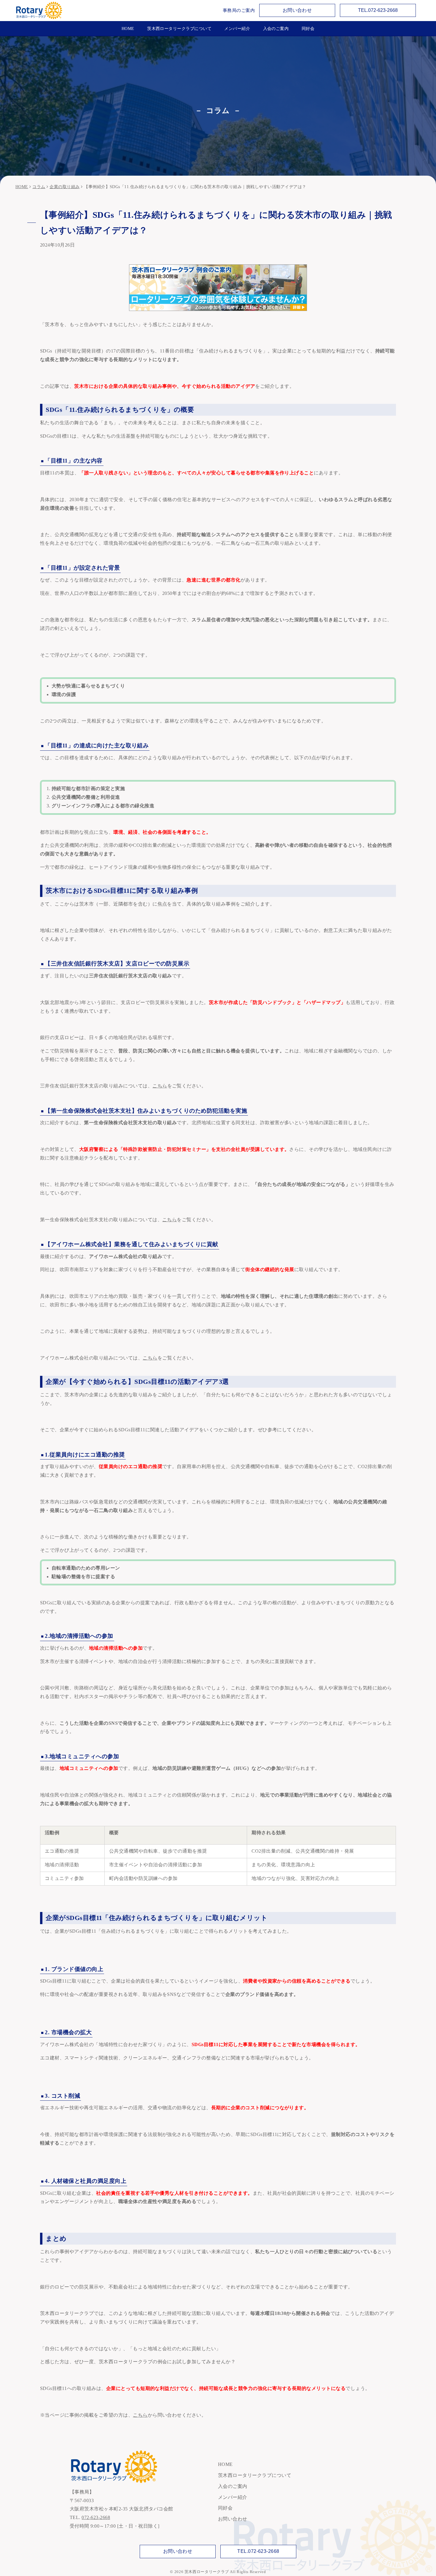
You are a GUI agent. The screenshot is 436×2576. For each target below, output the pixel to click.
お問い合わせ (297, 10)
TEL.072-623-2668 (378, 10)
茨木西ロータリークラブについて (179, 28)
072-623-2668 (96, 2517)
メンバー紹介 (237, 28)
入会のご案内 (276, 28)
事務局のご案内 (239, 10)
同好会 (308, 28)
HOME (128, 28)
